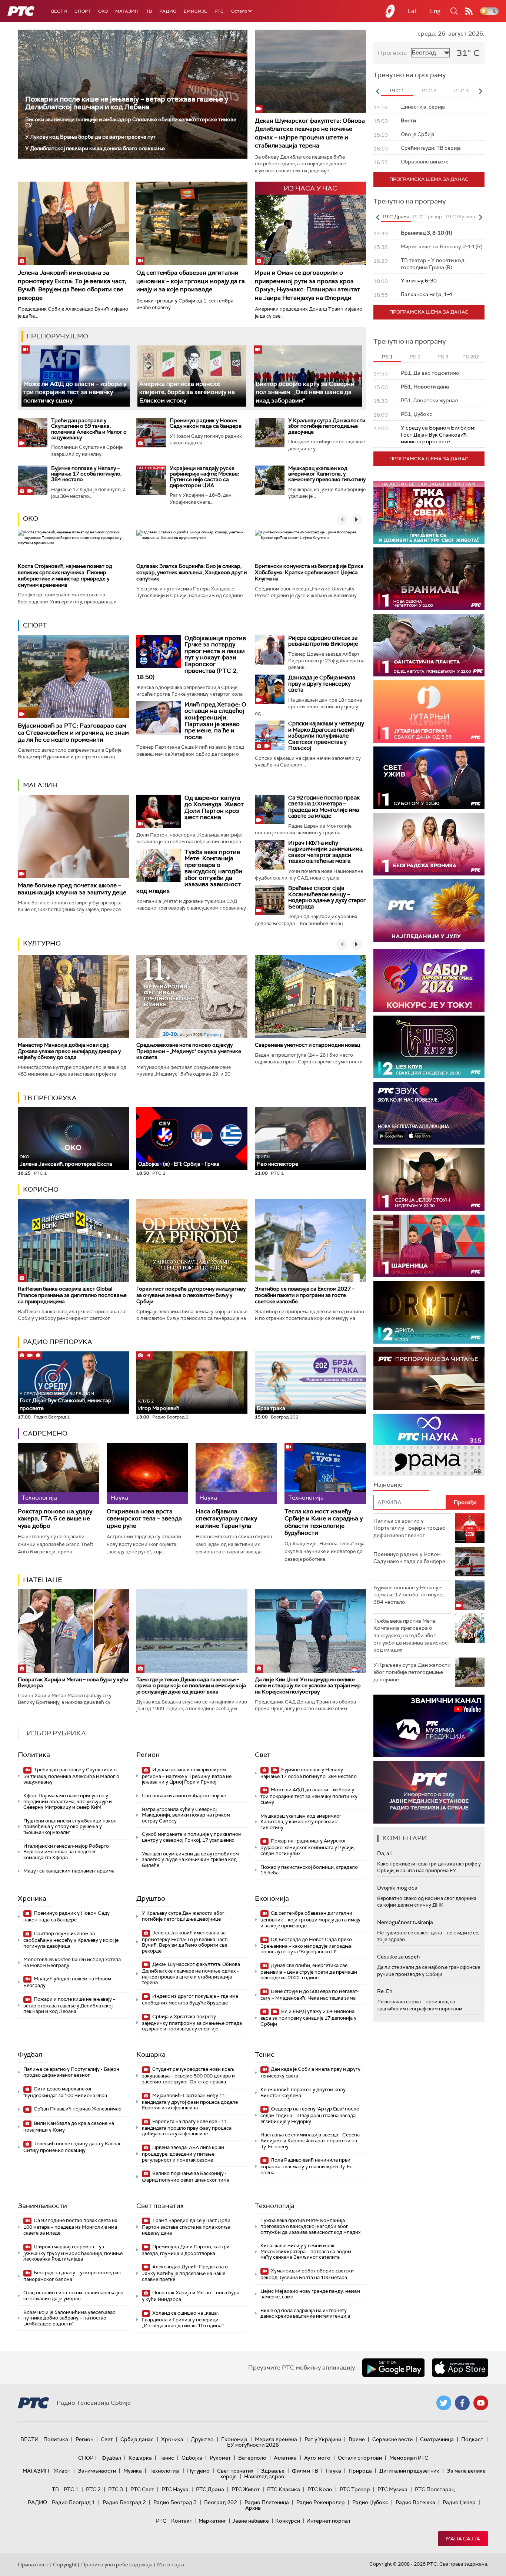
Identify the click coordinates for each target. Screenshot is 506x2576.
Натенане (43, 1580)
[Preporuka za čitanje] (429, 1379)
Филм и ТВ (305, 2471)
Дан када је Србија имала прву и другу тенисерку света (322, 684)
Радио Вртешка (415, 2502)
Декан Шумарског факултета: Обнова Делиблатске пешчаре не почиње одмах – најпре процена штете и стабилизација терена (310, 133)
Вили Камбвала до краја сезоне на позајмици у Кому (69, 2127)
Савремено (45, 1433)
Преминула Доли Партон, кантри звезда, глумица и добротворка (186, 2250)
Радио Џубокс (370, 2502)
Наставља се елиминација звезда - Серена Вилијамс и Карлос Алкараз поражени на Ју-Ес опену (310, 2140)
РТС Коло (320, 2489)
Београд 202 (221, 2502)
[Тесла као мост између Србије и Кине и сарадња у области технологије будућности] (325, 1474)
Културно (42, 943)
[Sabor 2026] (429, 981)
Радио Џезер (459, 2502)
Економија (272, 1898)
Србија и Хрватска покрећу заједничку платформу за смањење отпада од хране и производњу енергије (192, 2023)
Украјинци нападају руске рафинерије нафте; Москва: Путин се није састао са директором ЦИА (204, 477)
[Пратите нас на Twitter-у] (444, 2403)
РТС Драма (210, 2489)
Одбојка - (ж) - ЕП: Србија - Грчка (179, 1164)
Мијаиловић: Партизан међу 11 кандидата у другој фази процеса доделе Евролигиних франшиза (190, 2102)
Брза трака (271, 1408)
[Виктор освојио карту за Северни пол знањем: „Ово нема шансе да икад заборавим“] (308, 376)
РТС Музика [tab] (460, 217)
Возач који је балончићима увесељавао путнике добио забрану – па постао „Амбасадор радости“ (69, 2318)
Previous (377, 91)
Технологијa (275, 2206)
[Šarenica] (429, 1246)
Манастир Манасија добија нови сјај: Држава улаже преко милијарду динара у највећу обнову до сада (69, 1051)
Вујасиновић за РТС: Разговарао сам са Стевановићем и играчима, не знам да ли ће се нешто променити (73, 733)
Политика (34, 1755)
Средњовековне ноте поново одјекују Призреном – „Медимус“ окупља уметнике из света (189, 1051)
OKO (103, 11)
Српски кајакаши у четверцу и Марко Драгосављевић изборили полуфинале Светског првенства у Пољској (326, 736)
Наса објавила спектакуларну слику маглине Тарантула (226, 1519)
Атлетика (285, 2458)
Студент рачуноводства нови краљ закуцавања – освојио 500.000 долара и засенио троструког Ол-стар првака (188, 2075)
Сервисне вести (392, 2439)
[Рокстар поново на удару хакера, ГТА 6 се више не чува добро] (59, 1474)
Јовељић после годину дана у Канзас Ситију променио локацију (72, 2147)
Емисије (195, 11)
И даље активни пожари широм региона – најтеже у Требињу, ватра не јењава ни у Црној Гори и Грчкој (187, 1776)
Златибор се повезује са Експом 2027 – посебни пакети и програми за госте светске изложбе (305, 1295)
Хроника (32, 1898)
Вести (59, 11)
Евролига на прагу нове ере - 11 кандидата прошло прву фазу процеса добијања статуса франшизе (187, 2128)
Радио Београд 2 (124, 2502)
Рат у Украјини (323, 2439)
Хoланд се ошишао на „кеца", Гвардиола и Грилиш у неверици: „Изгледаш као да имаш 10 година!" (183, 2319)
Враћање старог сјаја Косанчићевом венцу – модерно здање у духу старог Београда (327, 897)
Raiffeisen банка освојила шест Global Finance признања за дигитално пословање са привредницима (72, 1295)
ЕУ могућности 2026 (253, 2445)
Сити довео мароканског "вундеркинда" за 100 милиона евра (65, 2092)
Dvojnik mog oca (397, 1888)
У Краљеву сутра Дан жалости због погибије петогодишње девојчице (327, 426)
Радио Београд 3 (175, 2502)
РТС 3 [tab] (461, 91)
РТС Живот (246, 2489)
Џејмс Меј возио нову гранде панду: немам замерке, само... (310, 2294)
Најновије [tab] (388, 1485)
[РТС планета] (390, 11)
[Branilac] (429, 579)
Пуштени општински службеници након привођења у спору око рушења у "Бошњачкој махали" (70, 1827)
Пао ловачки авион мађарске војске (184, 1796)
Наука (333, 2471)
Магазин (127, 11)
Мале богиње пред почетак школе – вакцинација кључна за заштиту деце (72, 889)
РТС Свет (142, 2489)
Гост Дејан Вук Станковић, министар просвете (66, 1401)
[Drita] (429, 1312)
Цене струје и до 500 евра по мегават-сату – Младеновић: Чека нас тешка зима (310, 1995)
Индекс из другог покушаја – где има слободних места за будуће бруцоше (190, 1999)
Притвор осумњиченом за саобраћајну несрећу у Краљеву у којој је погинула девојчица (71, 1940)
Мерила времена (276, 2439)
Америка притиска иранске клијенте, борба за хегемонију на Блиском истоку (187, 392)
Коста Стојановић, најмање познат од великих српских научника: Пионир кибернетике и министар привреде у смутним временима (65, 575)
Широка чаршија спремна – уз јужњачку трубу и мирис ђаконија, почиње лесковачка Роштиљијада (73, 2253)
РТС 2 (93, 2489)
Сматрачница (437, 2439)
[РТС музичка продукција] (429, 1726)
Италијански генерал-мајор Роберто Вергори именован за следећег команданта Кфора (66, 1852)
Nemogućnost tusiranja (405, 1922)
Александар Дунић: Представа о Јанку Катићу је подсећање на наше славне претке (185, 2273)
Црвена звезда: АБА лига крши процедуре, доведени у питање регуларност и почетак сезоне (183, 2154)
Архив (253, 2508)
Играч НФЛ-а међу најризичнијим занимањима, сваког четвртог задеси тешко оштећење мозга (326, 852)
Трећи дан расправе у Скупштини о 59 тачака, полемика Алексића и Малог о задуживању (89, 429)
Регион (148, 1755)
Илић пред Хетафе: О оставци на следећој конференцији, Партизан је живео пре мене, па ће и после (215, 721)
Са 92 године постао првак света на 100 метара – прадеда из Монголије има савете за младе (324, 807)
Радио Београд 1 (74, 2502)
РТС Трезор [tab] (427, 217)
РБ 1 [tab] (387, 357)
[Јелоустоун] (429, 1180)
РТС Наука (175, 2489)
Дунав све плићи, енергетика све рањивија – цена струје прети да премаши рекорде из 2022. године (309, 1972)
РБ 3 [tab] (443, 357)
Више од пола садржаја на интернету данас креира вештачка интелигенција (305, 2313)
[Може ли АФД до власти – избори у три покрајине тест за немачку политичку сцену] (76, 376)
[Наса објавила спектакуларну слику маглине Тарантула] (236, 1474)
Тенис (265, 2054)
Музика (133, 2471)
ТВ (149, 11)
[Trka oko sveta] (429, 512)
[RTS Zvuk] (429, 1113)
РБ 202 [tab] (471, 357)
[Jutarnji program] (429, 711)
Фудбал (30, 2054)
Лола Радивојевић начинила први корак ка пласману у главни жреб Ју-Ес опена (306, 2166)
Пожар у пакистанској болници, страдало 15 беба (309, 1870)
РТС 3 (116, 2489)
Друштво (151, 1898)
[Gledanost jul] (429, 910)
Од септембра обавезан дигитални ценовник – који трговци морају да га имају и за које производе (191, 281)
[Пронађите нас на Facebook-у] (462, 2403)
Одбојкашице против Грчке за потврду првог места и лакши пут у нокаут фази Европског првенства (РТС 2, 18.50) (191, 658)
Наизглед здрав (264, 2476)
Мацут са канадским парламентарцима (69, 1871)
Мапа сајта (463, 2539)
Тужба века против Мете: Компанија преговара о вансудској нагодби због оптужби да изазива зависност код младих (189, 872)
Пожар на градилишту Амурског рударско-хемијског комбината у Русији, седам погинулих (308, 1847)
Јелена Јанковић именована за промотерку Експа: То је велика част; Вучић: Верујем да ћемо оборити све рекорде (72, 285)
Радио (168, 11)
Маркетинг (212, 2521)
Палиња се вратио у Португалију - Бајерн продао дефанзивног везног (71, 2072)
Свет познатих (160, 2206)
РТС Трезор (355, 2489)
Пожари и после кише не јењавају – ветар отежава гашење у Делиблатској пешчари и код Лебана (127, 103)
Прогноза (392, 53)
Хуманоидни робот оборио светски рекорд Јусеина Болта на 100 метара (307, 2274)
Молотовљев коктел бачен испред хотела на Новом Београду (72, 1962)
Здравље (273, 2471)
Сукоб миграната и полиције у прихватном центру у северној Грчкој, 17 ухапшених (192, 1837)
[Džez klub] (429, 1047)
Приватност (33, 2565)
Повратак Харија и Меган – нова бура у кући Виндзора (73, 1683)
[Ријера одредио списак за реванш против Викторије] (270, 650)
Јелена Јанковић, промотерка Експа (66, 1161)
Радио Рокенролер (321, 2502)
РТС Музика (392, 2489)
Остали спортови (360, 2458)
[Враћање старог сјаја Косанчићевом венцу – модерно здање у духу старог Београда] (270, 900)
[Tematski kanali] (429, 1445)
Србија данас (137, 2439)
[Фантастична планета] (429, 645)
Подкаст (472, 2439)
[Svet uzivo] (429, 778)
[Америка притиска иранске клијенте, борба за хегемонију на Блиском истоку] (192, 376)
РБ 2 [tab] (415, 357)
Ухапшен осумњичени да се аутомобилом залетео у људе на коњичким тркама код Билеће (190, 1860)
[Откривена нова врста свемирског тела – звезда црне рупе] (147, 1474)
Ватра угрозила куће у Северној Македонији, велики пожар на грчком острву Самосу (186, 1815)
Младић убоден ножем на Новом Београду (67, 1982)
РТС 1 (71, 2489)
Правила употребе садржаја (117, 2565)
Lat (412, 11)
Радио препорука (58, 1342)
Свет (263, 1755)
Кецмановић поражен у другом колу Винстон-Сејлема (303, 2092)
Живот (62, 2471)
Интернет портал (328, 2521)
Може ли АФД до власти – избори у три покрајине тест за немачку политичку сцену (75, 392)
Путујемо (198, 2471)
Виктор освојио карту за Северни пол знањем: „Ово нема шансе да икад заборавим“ (305, 392)
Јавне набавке (251, 2521)
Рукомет (220, 2458)
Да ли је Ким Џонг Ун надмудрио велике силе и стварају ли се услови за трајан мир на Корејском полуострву (308, 1686)
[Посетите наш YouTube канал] (481, 2403)
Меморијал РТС (409, 2458)
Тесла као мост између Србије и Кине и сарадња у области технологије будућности (324, 1522)
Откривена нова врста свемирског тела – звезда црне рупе (144, 1519)
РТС (219, 11)
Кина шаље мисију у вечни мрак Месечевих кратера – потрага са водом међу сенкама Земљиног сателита (306, 2251)
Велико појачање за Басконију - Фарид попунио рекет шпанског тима (186, 2177)
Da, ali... (386, 1853)
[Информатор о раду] (429, 1792)
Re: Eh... (386, 1991)
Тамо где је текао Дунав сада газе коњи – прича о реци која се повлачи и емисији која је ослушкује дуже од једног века (191, 1686)
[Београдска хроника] (429, 844)
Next (480, 91)
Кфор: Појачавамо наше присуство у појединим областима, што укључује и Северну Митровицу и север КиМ (68, 1801)
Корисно (41, 1189)
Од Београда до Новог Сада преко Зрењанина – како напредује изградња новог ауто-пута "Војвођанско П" (306, 1946)
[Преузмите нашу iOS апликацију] (460, 2368)
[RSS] (469, 11)
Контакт (182, 2521)
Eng (435, 11)
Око (31, 519)
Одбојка (192, 2458)
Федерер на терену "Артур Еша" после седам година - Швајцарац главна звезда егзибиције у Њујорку (310, 2115)
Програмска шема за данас (429, 179)
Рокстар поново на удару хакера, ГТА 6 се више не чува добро (55, 1519)
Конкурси (288, 2521)
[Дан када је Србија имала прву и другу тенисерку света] (270, 689)
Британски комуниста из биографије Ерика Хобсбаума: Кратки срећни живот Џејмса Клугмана (309, 572)
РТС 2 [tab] (429, 91)
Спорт (83, 11)
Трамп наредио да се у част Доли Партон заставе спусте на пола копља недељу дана (186, 2227)
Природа (360, 2471)
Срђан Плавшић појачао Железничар (77, 2109)
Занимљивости (42, 2206)
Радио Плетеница (267, 2502)
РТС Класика (284, 2489)
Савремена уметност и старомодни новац (307, 1045)
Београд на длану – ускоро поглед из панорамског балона (72, 2276)
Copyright (65, 2565)
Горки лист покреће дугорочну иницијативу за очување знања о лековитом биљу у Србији (191, 1295)
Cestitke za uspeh (398, 1957)
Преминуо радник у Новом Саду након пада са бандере (206, 423)
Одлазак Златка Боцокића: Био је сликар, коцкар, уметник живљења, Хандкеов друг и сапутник (192, 572)
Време (357, 2439)
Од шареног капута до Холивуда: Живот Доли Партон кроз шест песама (214, 808)
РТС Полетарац (435, 2489)
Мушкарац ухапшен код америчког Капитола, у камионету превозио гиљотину (327, 474)
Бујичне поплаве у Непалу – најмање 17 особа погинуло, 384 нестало (86, 474)
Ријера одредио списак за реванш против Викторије (323, 641)
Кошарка (151, 2054)
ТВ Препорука (50, 1098)
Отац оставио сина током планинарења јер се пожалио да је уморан (73, 2296)
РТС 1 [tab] (397, 91)
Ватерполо (252, 2458)
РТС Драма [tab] (396, 217)
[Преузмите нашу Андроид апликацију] (393, 2368)
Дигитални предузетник (409, 2471)
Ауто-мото (317, 2458)
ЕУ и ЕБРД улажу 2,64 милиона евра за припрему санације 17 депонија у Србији (308, 2018)
